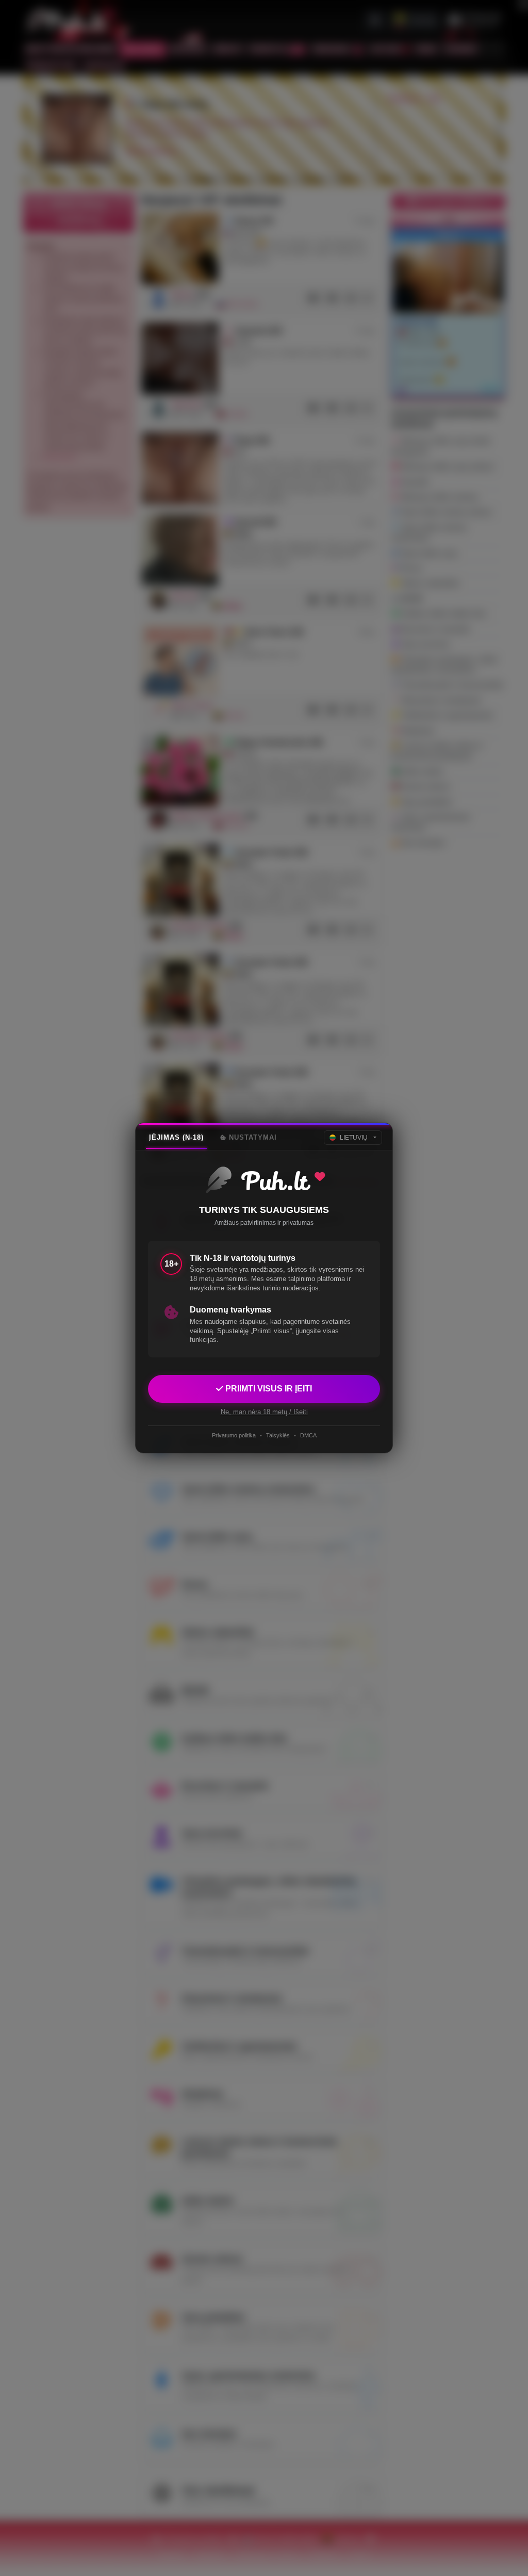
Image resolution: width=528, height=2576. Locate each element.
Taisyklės (278, 1435)
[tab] (176, 1138)
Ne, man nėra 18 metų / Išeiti (264, 1412)
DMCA (308, 1435)
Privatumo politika (234, 1435)
